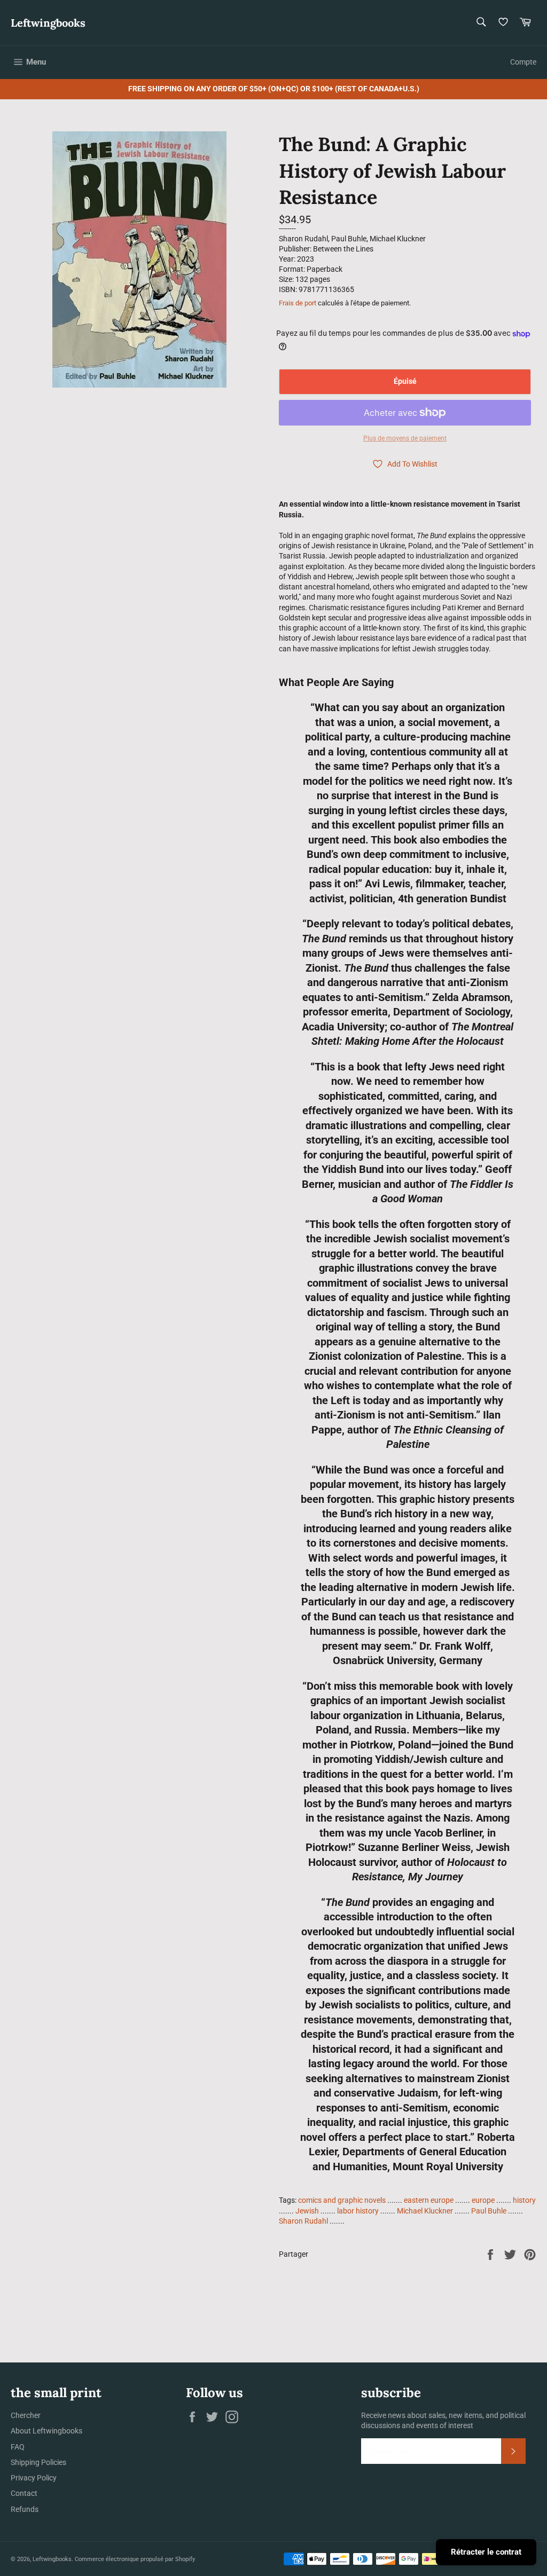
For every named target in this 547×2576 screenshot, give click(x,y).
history (524, 2200)
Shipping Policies (38, 2462)
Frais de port (298, 303)
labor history (358, 2211)
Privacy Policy (34, 2478)
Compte (523, 62)
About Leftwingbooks (46, 2431)
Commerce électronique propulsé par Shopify (135, 2559)
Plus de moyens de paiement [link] (405, 438)
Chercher (26, 2415)
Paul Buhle (489, 2211)
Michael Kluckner (425, 2211)
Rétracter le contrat (486, 2552)
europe (483, 2200)
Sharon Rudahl (303, 2221)
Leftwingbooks (48, 23)
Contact (24, 2493)
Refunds (25, 2509)
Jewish (307, 2211)
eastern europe (429, 2200)
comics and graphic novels (342, 2200)
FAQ (18, 2447)
